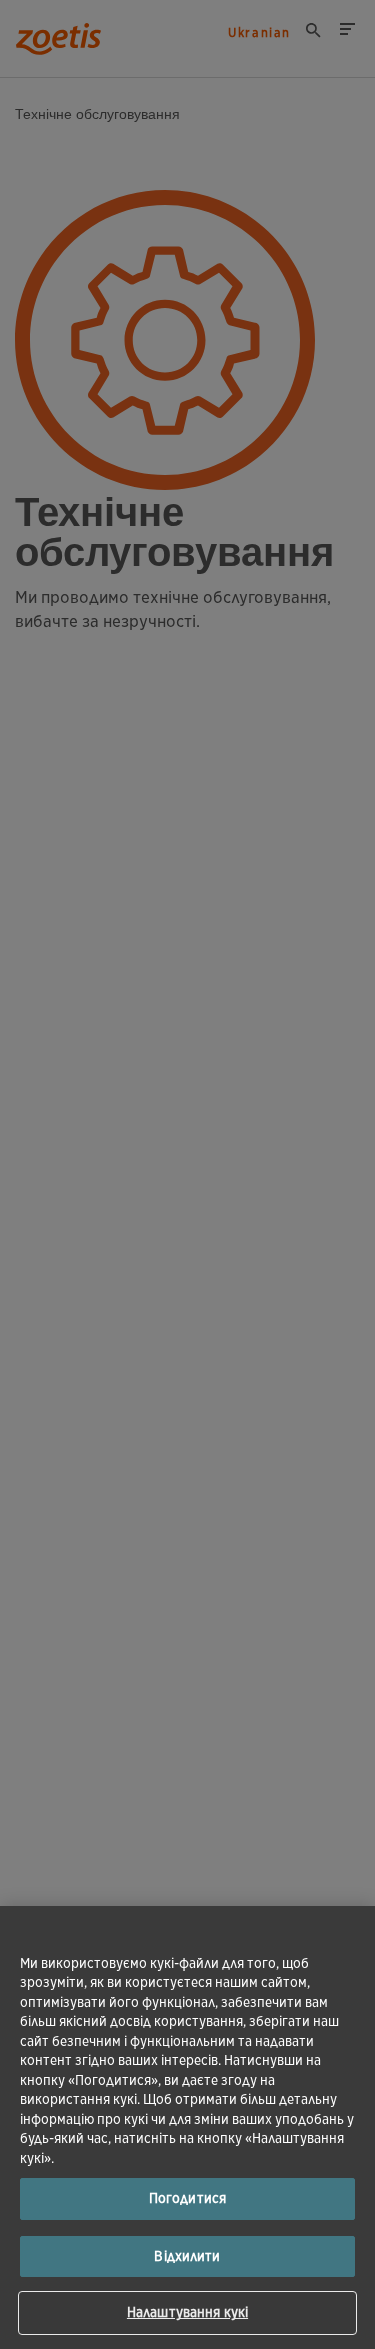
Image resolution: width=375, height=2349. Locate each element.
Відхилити (187, 2256)
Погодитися (187, 2198)
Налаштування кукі (187, 2312)
